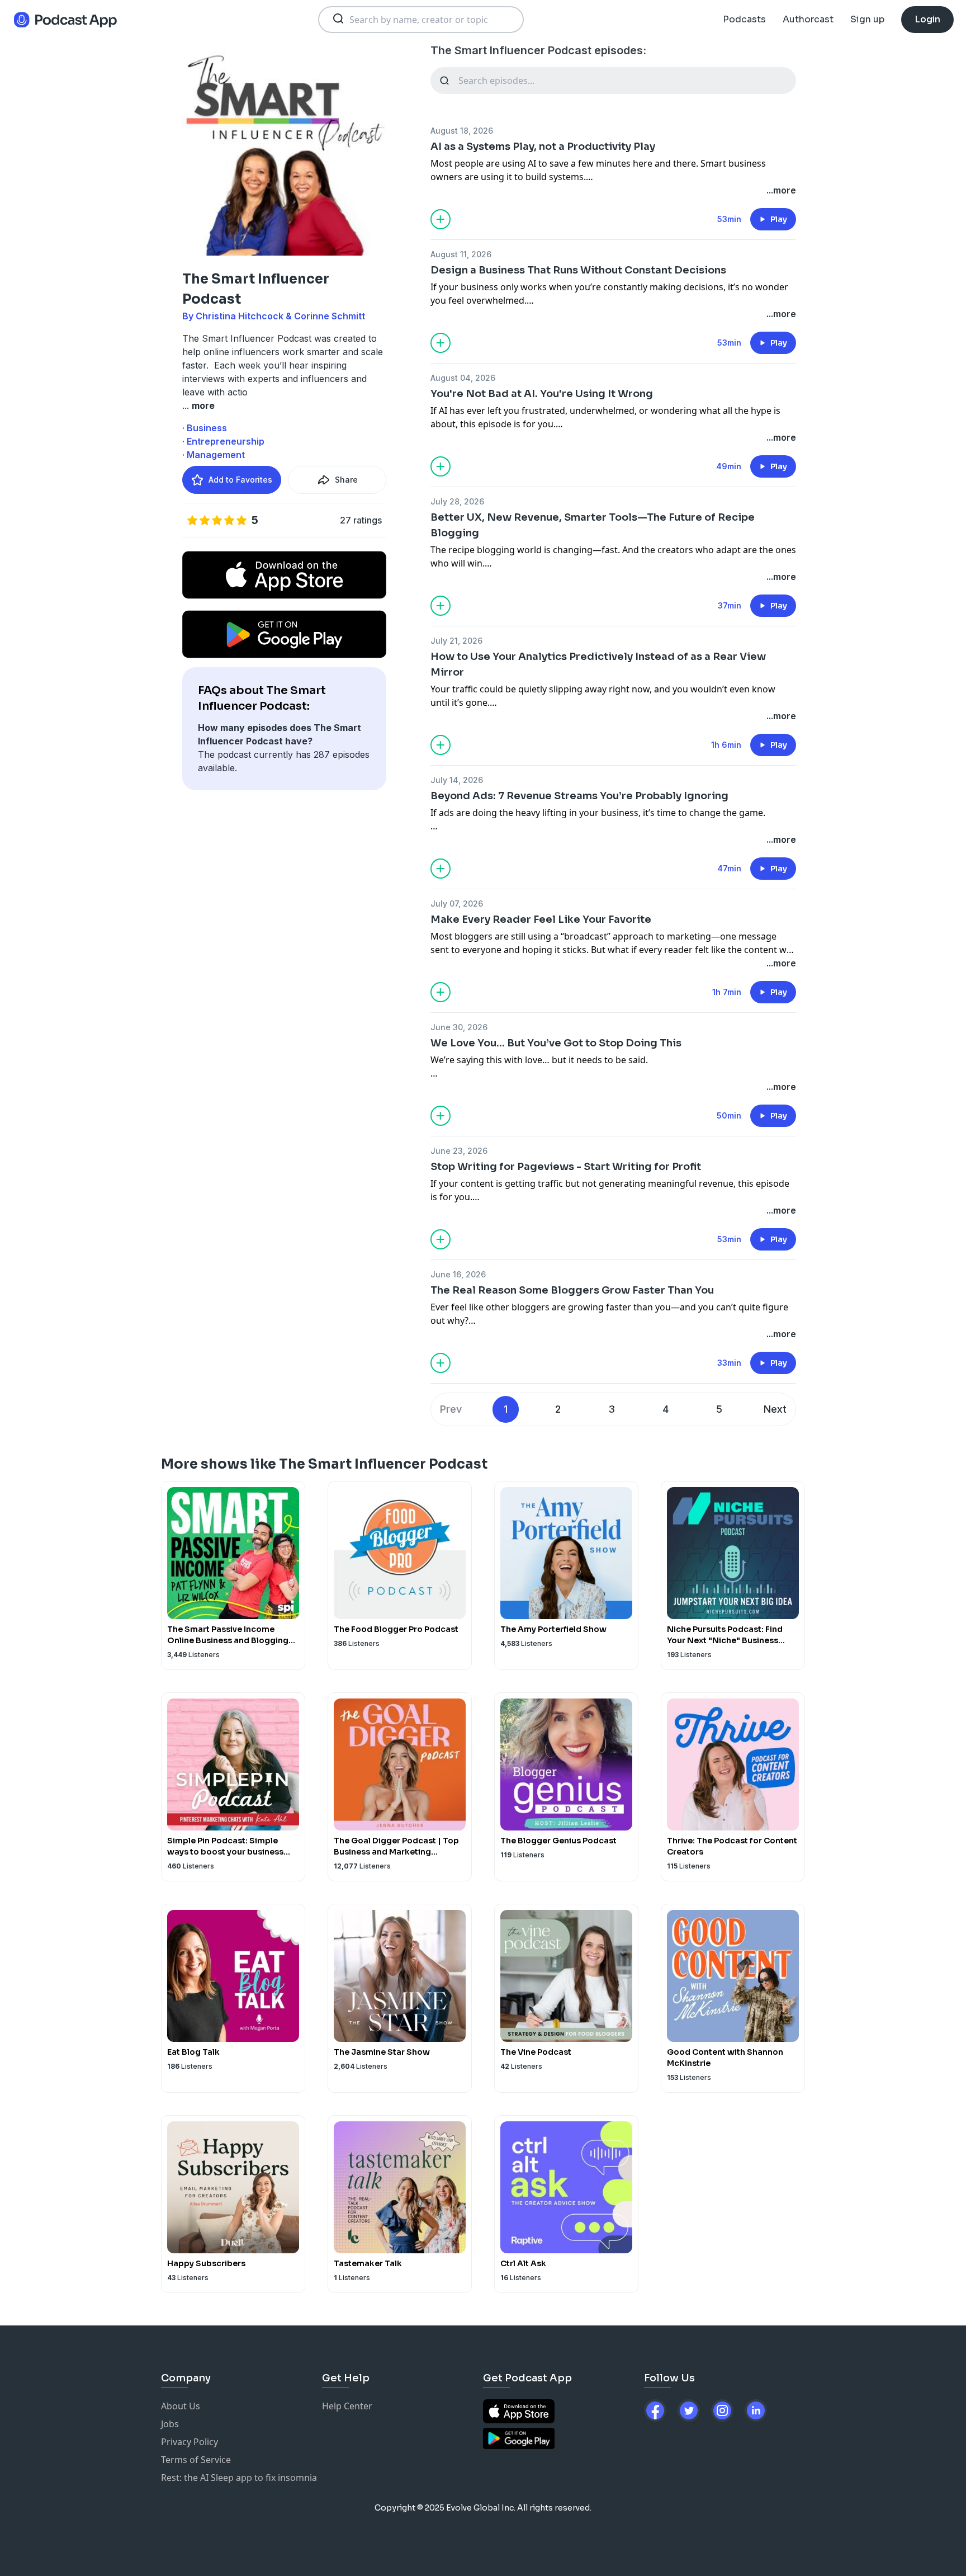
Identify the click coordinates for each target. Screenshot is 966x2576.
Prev (451, 1409)
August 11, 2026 (461, 254)
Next (775, 1409)
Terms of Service (196, 2460)
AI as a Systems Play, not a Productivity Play (543, 147)
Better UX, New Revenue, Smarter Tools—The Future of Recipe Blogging (593, 525)
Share (346, 480)
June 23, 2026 (459, 1151)
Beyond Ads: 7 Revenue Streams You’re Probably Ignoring (579, 796)
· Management (214, 455)
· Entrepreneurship (223, 441)
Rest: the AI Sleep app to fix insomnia (239, 2478)
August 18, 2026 (462, 131)
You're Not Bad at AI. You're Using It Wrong (542, 394)
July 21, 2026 (456, 641)
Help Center (347, 2406)
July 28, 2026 (457, 501)
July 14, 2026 (457, 780)
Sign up (867, 19)
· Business (205, 428)
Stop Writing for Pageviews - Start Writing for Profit (566, 1167)
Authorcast (808, 19)
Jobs (170, 2424)
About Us (181, 2406)
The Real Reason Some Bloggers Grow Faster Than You (572, 1290)
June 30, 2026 (459, 1027)
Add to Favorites (240, 480)
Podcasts (744, 19)
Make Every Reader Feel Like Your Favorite (541, 919)
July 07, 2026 (457, 904)
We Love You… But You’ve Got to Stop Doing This (556, 1043)
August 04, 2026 (463, 378)
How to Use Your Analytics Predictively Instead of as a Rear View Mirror (598, 664)
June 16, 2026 (458, 1274)
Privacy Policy (190, 2442)
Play (779, 219)
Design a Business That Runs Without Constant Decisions (578, 270)
